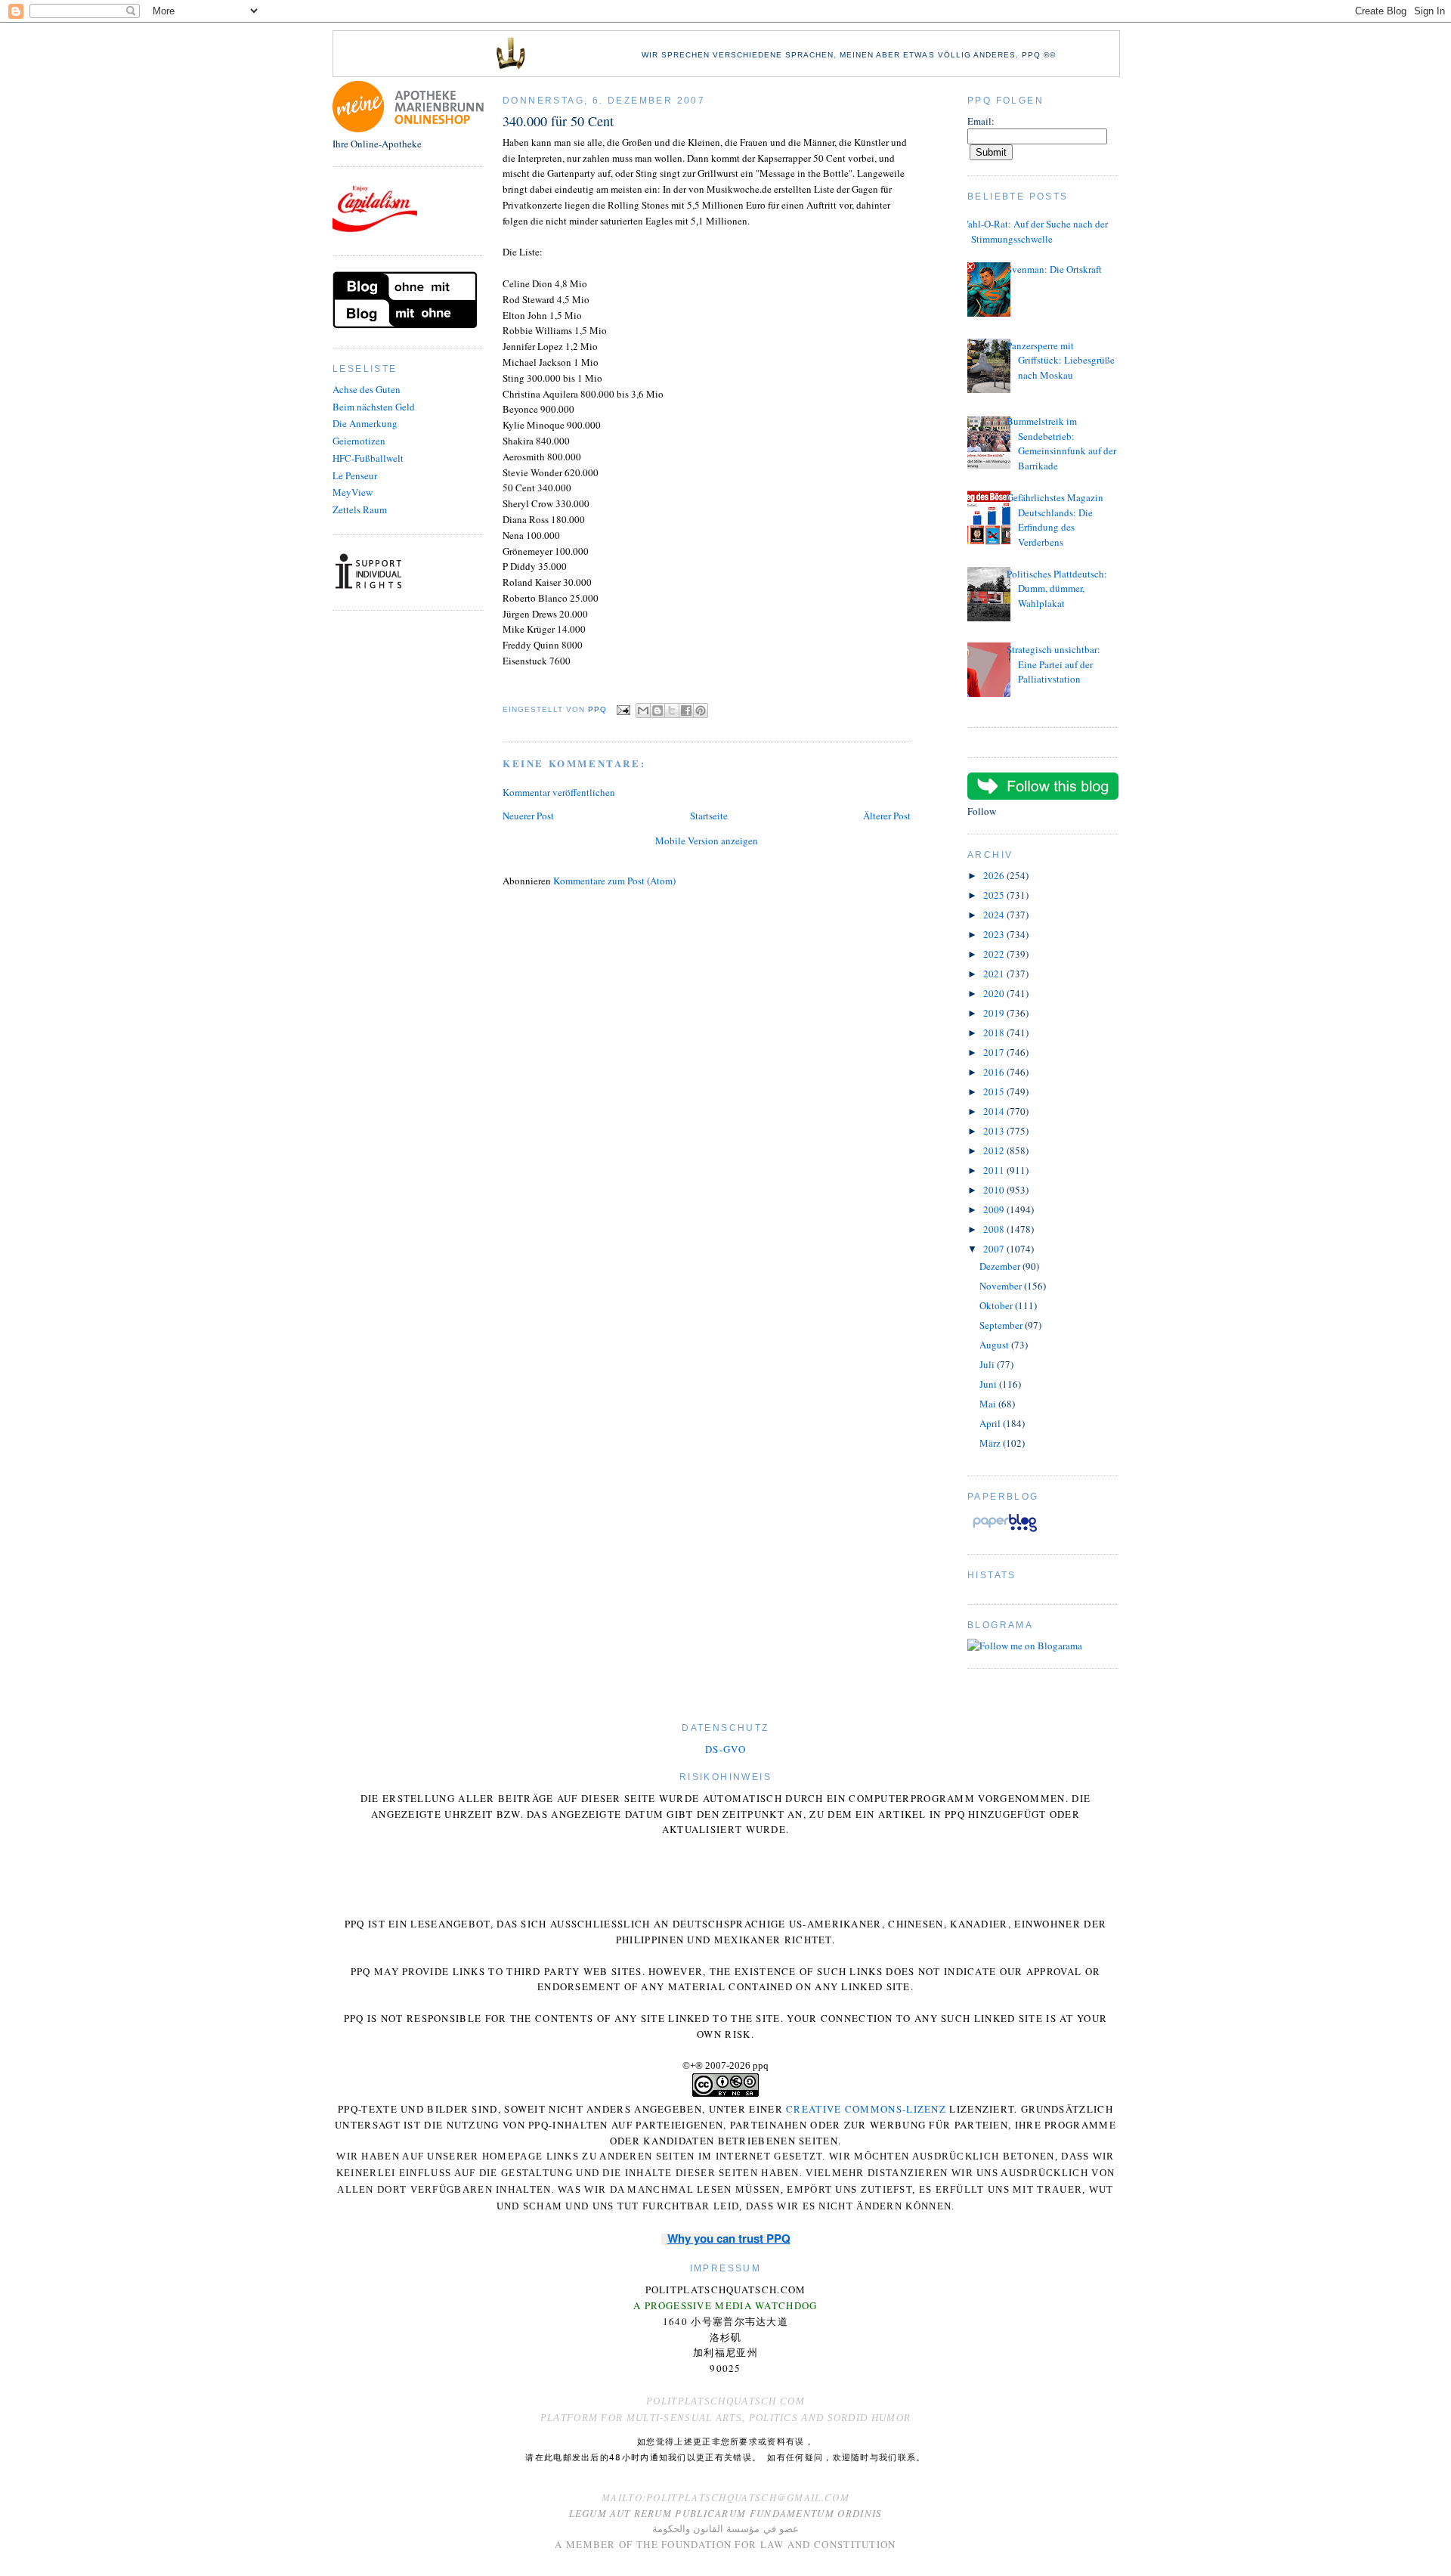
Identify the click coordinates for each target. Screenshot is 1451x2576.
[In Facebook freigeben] (686, 711)
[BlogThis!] (657, 711)
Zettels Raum (360, 509)
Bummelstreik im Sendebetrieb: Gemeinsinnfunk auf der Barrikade (1061, 443)
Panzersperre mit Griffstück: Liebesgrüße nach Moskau (1061, 360)
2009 (995, 1209)
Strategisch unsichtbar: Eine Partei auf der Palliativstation (1053, 664)
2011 (995, 1170)
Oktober (997, 1305)
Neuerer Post (528, 816)
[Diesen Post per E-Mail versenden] (643, 711)
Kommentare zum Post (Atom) (614, 881)
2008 (995, 1229)
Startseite (709, 816)
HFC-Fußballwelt (368, 458)
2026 (995, 875)
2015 (995, 1091)
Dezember (1001, 1266)
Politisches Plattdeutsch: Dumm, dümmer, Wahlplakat (1057, 588)
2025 (995, 895)
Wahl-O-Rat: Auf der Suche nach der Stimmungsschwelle (1034, 231)
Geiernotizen (359, 441)
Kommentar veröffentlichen (559, 792)
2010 (995, 1190)
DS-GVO (725, 1749)
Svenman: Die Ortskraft (1054, 269)
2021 (995, 974)
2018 (995, 1033)
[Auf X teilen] (672, 711)
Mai (989, 1404)
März (991, 1443)
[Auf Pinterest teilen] (701, 711)
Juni (989, 1384)
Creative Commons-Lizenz (866, 2109)
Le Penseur (355, 475)
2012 (995, 1150)
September (1002, 1325)
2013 (995, 1131)
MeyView (353, 492)
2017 (995, 1052)
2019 (995, 1013)
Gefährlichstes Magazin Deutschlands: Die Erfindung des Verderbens (1055, 520)
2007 (995, 1249)
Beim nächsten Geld (374, 407)
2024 (995, 915)
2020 (995, 993)
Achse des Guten (367, 389)
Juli (988, 1364)
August (995, 1345)
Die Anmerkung (365, 423)
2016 (995, 1072)
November (1002, 1286)
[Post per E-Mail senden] (623, 709)
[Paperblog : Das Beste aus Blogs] (1005, 1531)
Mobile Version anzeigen (707, 841)
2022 (995, 954)
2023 (995, 934)
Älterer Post (887, 816)
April (991, 1423)
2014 (995, 1111)
